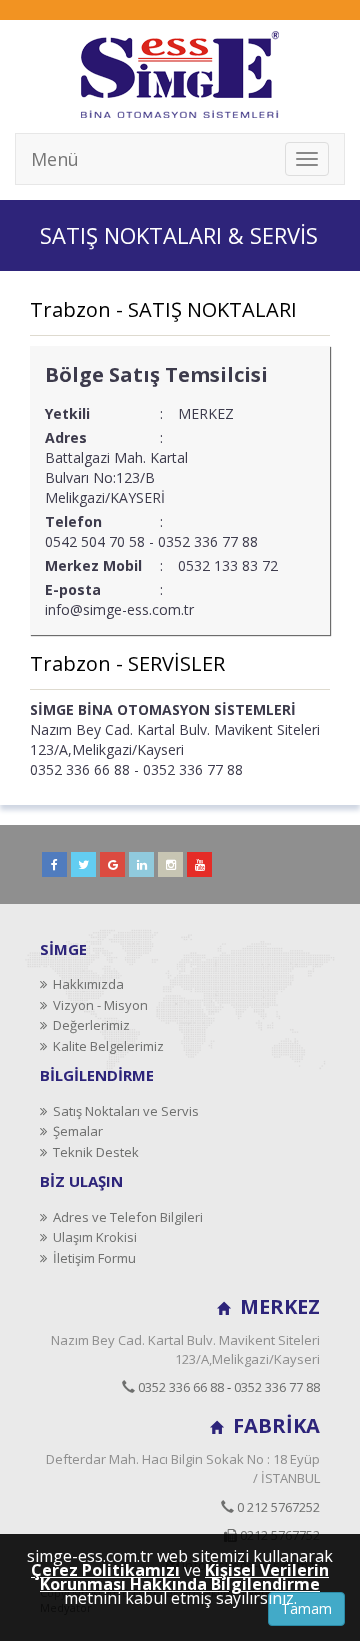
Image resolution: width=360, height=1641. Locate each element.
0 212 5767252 (277, 1507)
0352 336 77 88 (277, 1387)
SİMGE (63, 949)
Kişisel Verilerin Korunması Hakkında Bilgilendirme (184, 1577)
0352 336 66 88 (179, 1387)
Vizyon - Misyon (97, 1005)
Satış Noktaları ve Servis (123, 1111)
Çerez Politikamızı (105, 1570)
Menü (55, 159)
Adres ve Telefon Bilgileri (125, 1217)
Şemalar (75, 1131)
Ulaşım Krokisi (92, 1237)
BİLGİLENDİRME (97, 1075)
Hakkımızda (85, 984)
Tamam (306, 1608)
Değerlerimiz (88, 1025)
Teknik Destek (93, 1152)
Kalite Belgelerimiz (105, 1046)
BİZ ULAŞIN (81, 1181)
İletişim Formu (91, 1258)
